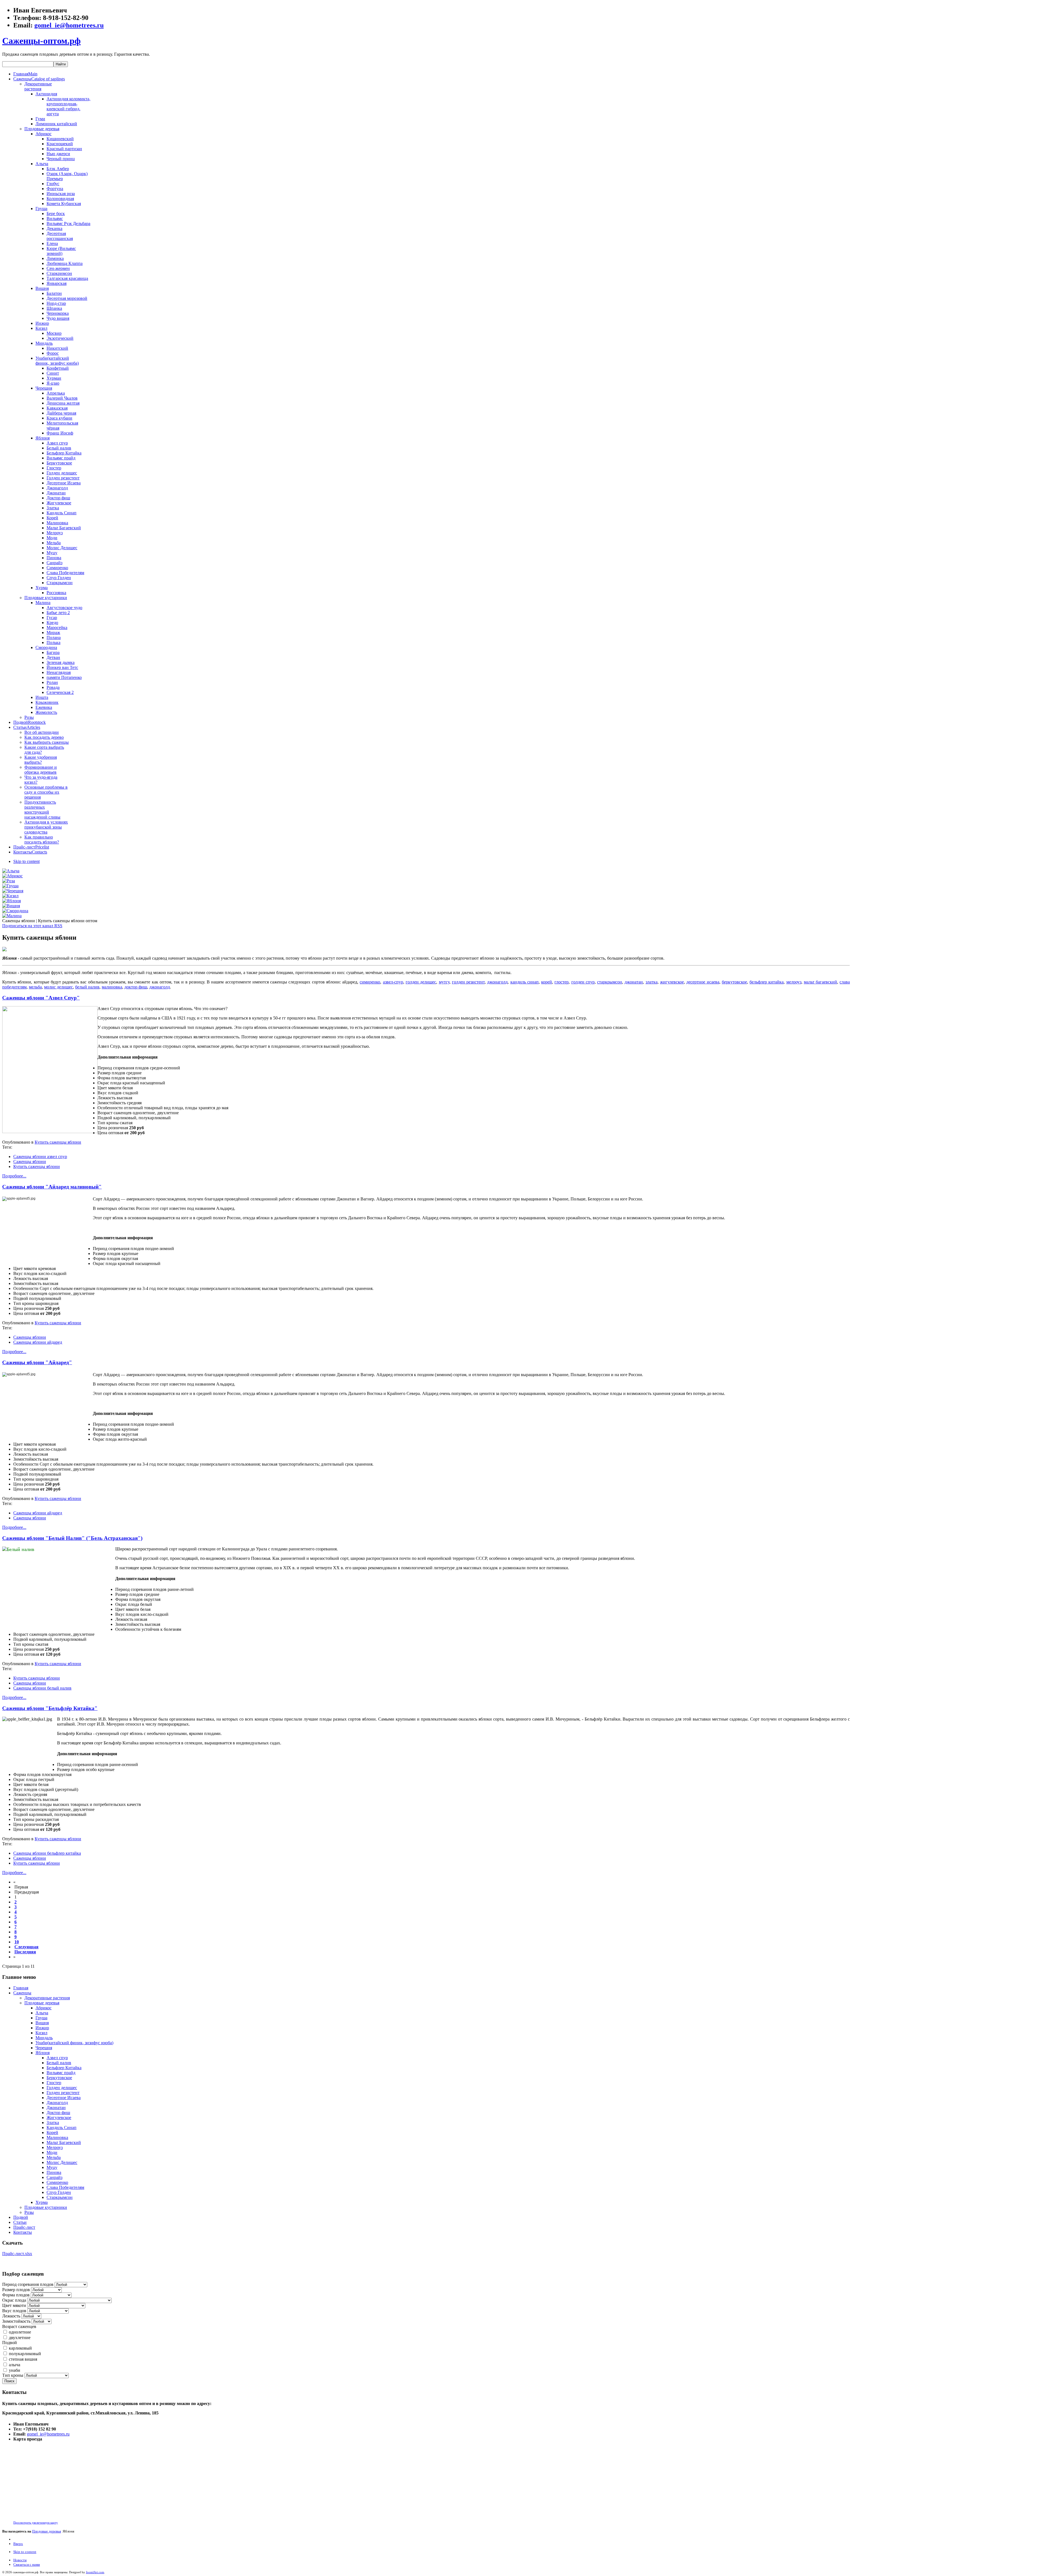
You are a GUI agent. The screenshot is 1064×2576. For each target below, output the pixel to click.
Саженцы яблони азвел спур (40, 1157)
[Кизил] (10, 896)
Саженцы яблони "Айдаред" (37, 1362)
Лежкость (11, 2316)
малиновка (112, 987)
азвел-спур (393, 982)
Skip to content (26, 861)
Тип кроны (13, 2375)
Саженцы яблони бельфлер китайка (47, 1853)
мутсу (444, 982)
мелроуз (794, 982)
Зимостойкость (16, 2321)
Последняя (25, 1952)
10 (17, 1942)
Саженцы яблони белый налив (42, 1688)
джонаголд (497, 982)
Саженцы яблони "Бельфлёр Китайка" (50, 1708)
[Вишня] (11, 906)
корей (547, 982)
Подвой (10, 2343)
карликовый (20, 2348)
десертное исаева (703, 982)
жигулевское (672, 982)
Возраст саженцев (19, 2326)
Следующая (26, 1947)
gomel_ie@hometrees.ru (69, 25)
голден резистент (468, 982)
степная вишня (23, 2359)
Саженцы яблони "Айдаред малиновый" (52, 1187)
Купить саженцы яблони (58, 1142)
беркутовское (734, 982)
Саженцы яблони (30, 1161)
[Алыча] (11, 871)
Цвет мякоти (14, 2305)
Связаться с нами (27, 2564)
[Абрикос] (12, 876)
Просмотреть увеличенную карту (36, 2523)
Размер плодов (16, 2290)
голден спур (583, 982)
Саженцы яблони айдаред (38, 1342)
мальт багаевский (820, 982)
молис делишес (58, 987)
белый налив (87, 987)
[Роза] (9, 881)
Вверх (18, 2544)
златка (652, 982)
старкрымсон (610, 982)
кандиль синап (525, 982)
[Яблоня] (11, 901)
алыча (15, 2365)
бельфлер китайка (767, 982)
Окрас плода (14, 2300)
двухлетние (20, 2338)
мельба (35, 987)
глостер (562, 982)
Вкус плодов (14, 2311)
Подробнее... (14, 1176)
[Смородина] (15, 911)
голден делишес (421, 982)
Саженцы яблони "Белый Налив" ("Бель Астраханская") (72, 1538)
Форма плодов (16, 2295)
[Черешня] (13, 891)
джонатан (634, 982)
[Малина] (12, 916)
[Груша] (10, 886)
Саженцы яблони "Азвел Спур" (41, 998)
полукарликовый (25, 2354)
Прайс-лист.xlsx (17, 2254)
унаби (15, 2370)
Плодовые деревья (47, 2531)
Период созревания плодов (28, 2284)
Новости (20, 2560)
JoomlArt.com (95, 2572)
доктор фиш (136, 987)
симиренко (370, 982)
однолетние (20, 2332)
